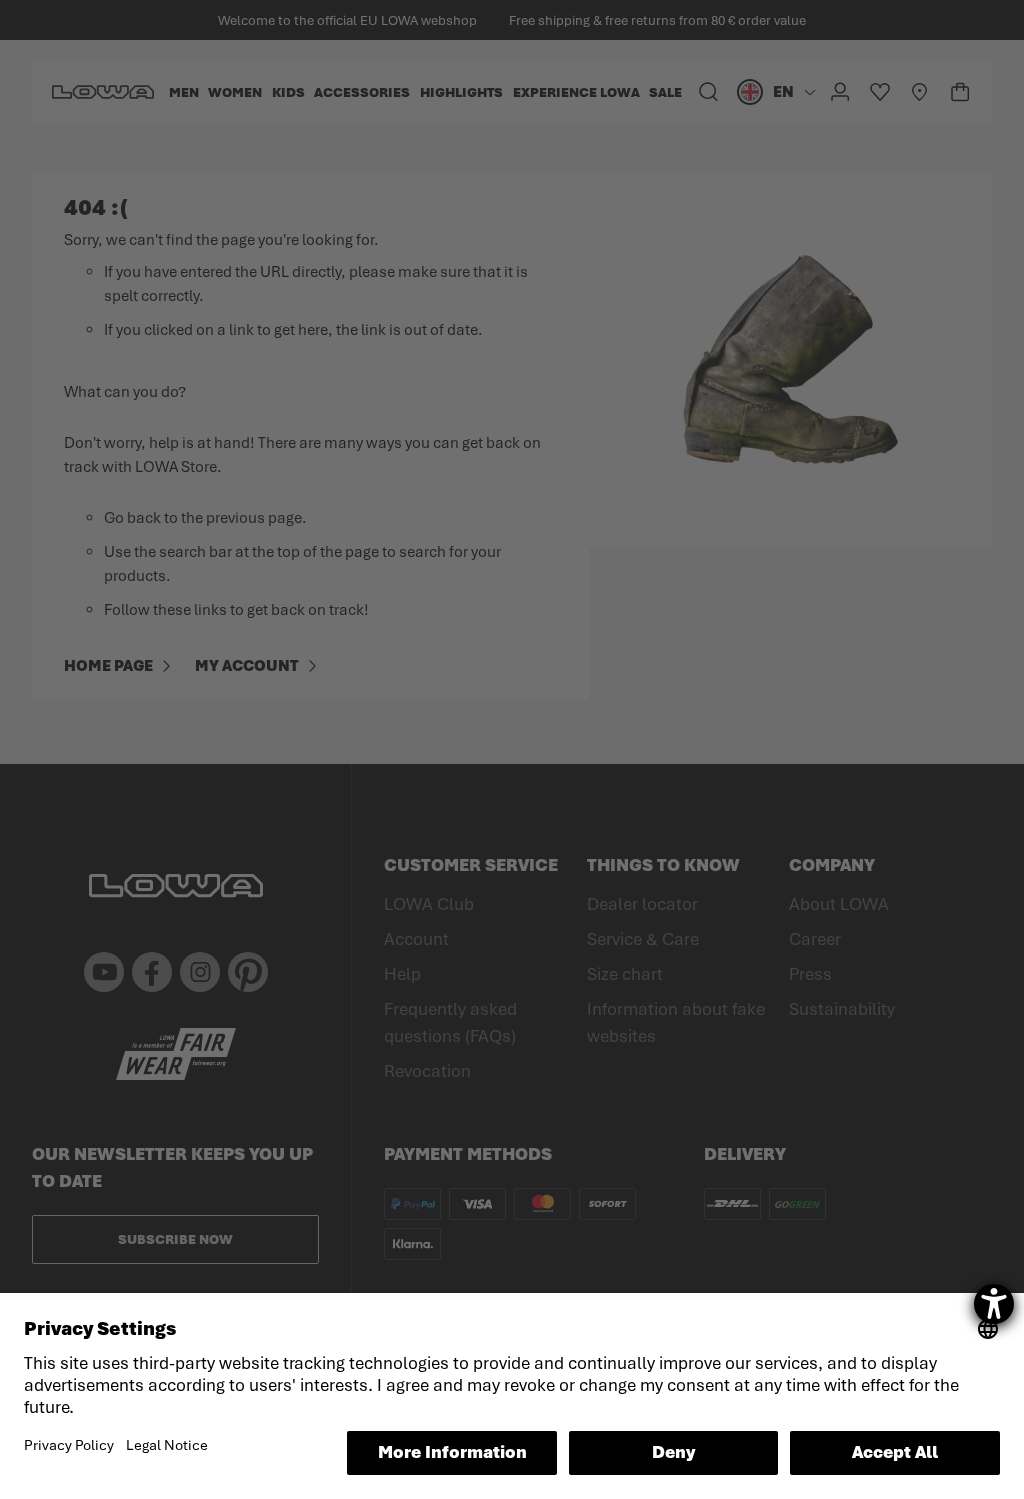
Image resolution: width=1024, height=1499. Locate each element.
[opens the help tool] (994, 1304)
